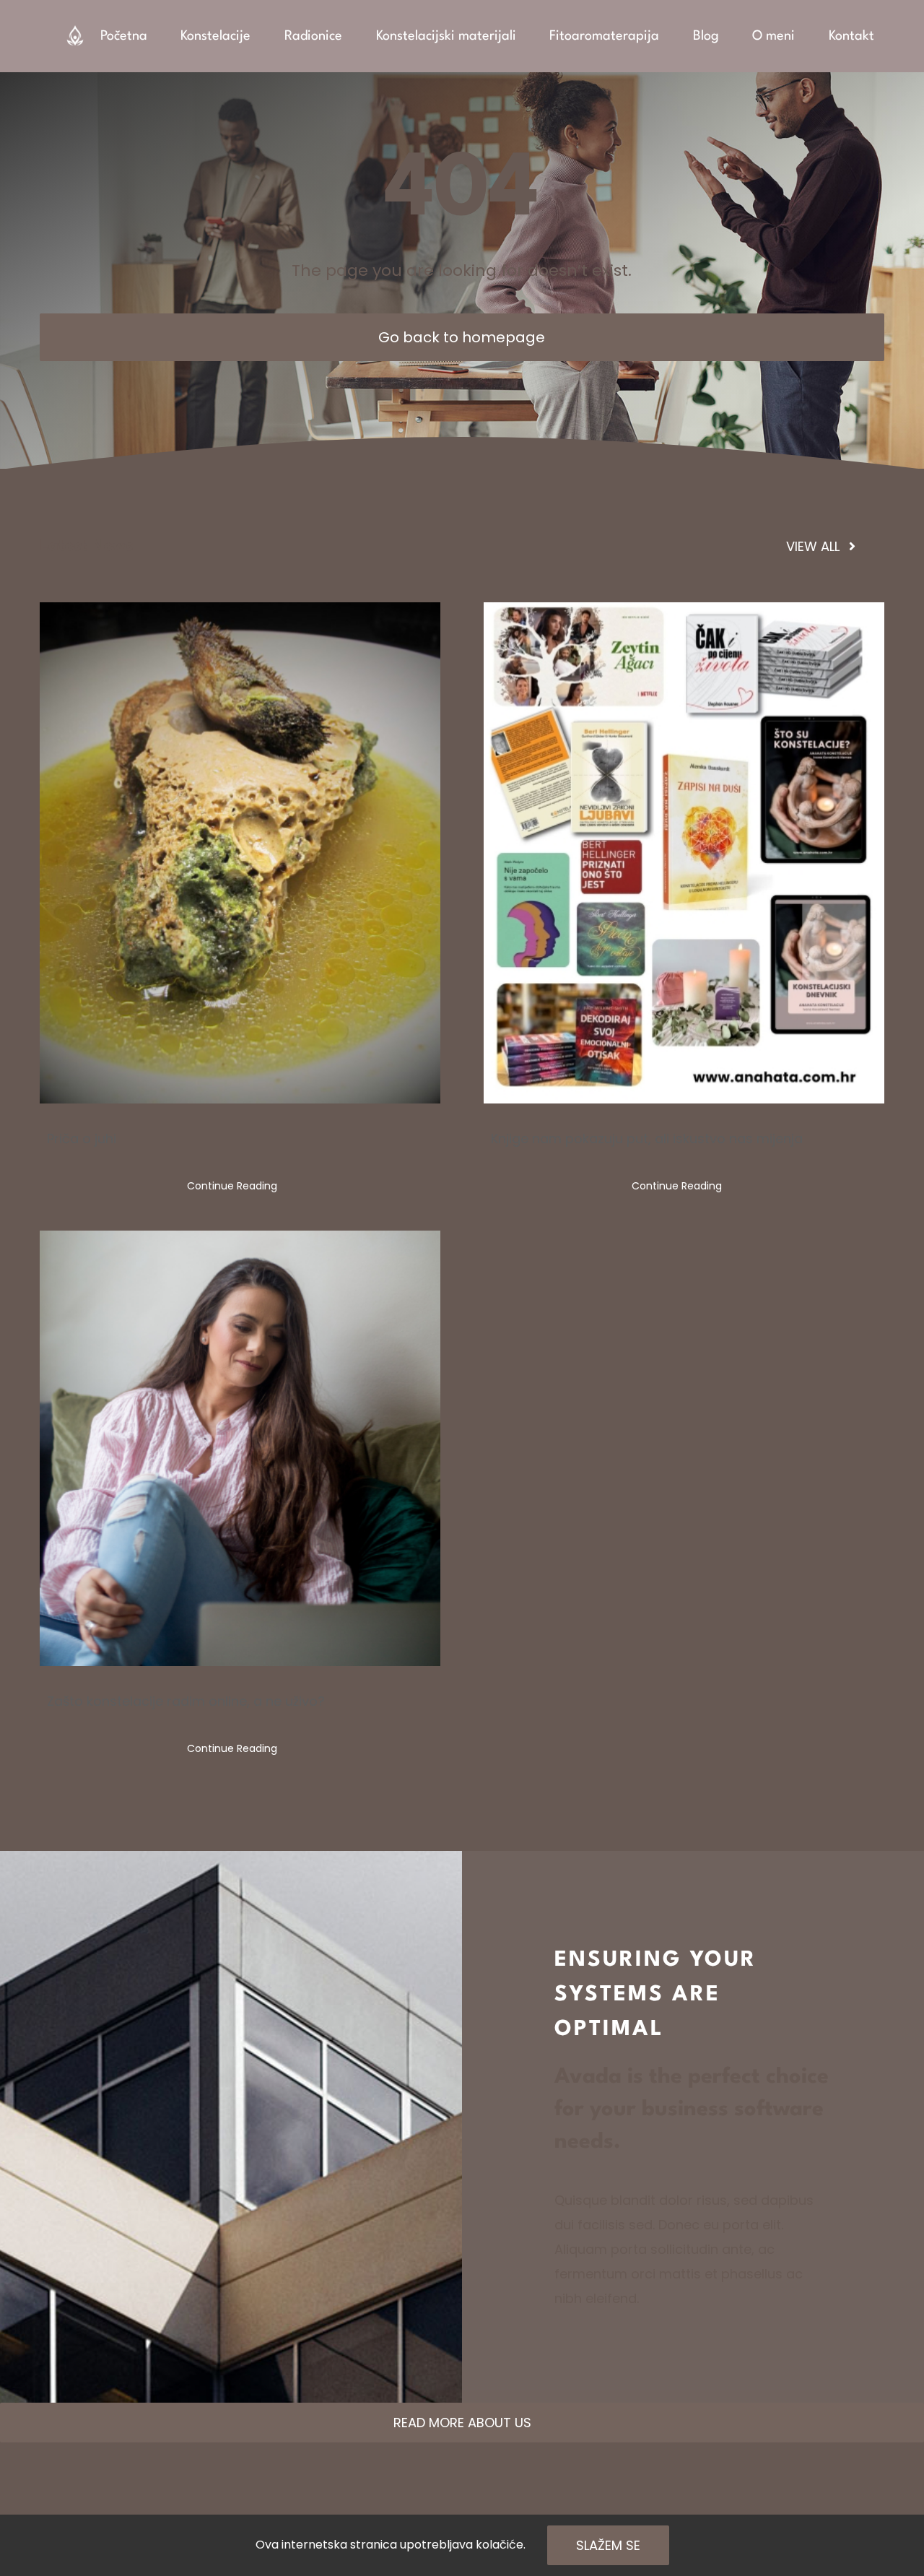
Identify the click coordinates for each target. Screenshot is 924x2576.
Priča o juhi (82, 1139)
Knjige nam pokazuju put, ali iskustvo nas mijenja (647, 1139)
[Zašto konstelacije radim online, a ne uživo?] (240, 1449)
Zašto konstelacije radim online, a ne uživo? (186, 1701)
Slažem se (608, 2545)
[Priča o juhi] (240, 853)
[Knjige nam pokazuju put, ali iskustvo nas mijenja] (684, 853)
